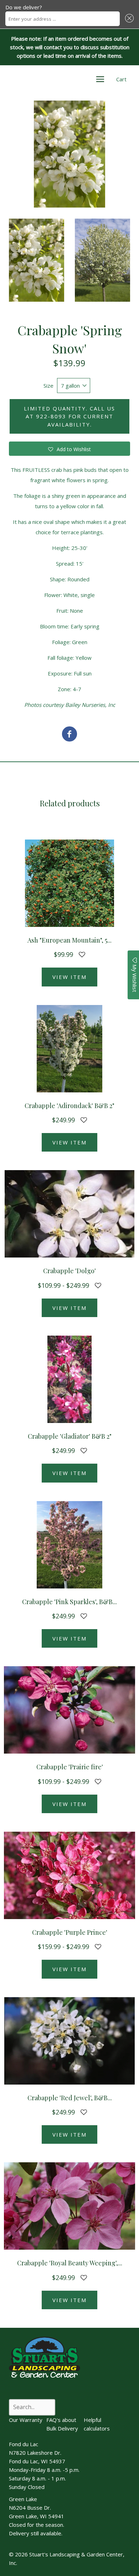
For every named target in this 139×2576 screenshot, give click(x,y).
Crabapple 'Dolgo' (69, 1271)
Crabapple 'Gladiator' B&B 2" (70, 1436)
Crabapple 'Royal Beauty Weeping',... (70, 2263)
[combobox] (63, 19)
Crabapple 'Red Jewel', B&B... (70, 2098)
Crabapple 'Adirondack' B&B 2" (69, 1106)
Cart (121, 79)
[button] (128, 19)
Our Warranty (26, 2420)
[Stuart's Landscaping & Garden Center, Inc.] (69, 735)
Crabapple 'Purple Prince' (70, 1932)
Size (48, 386)
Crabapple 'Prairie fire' (70, 1767)
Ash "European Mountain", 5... (69, 940)
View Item (69, 977)
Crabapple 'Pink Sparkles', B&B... (69, 1602)
